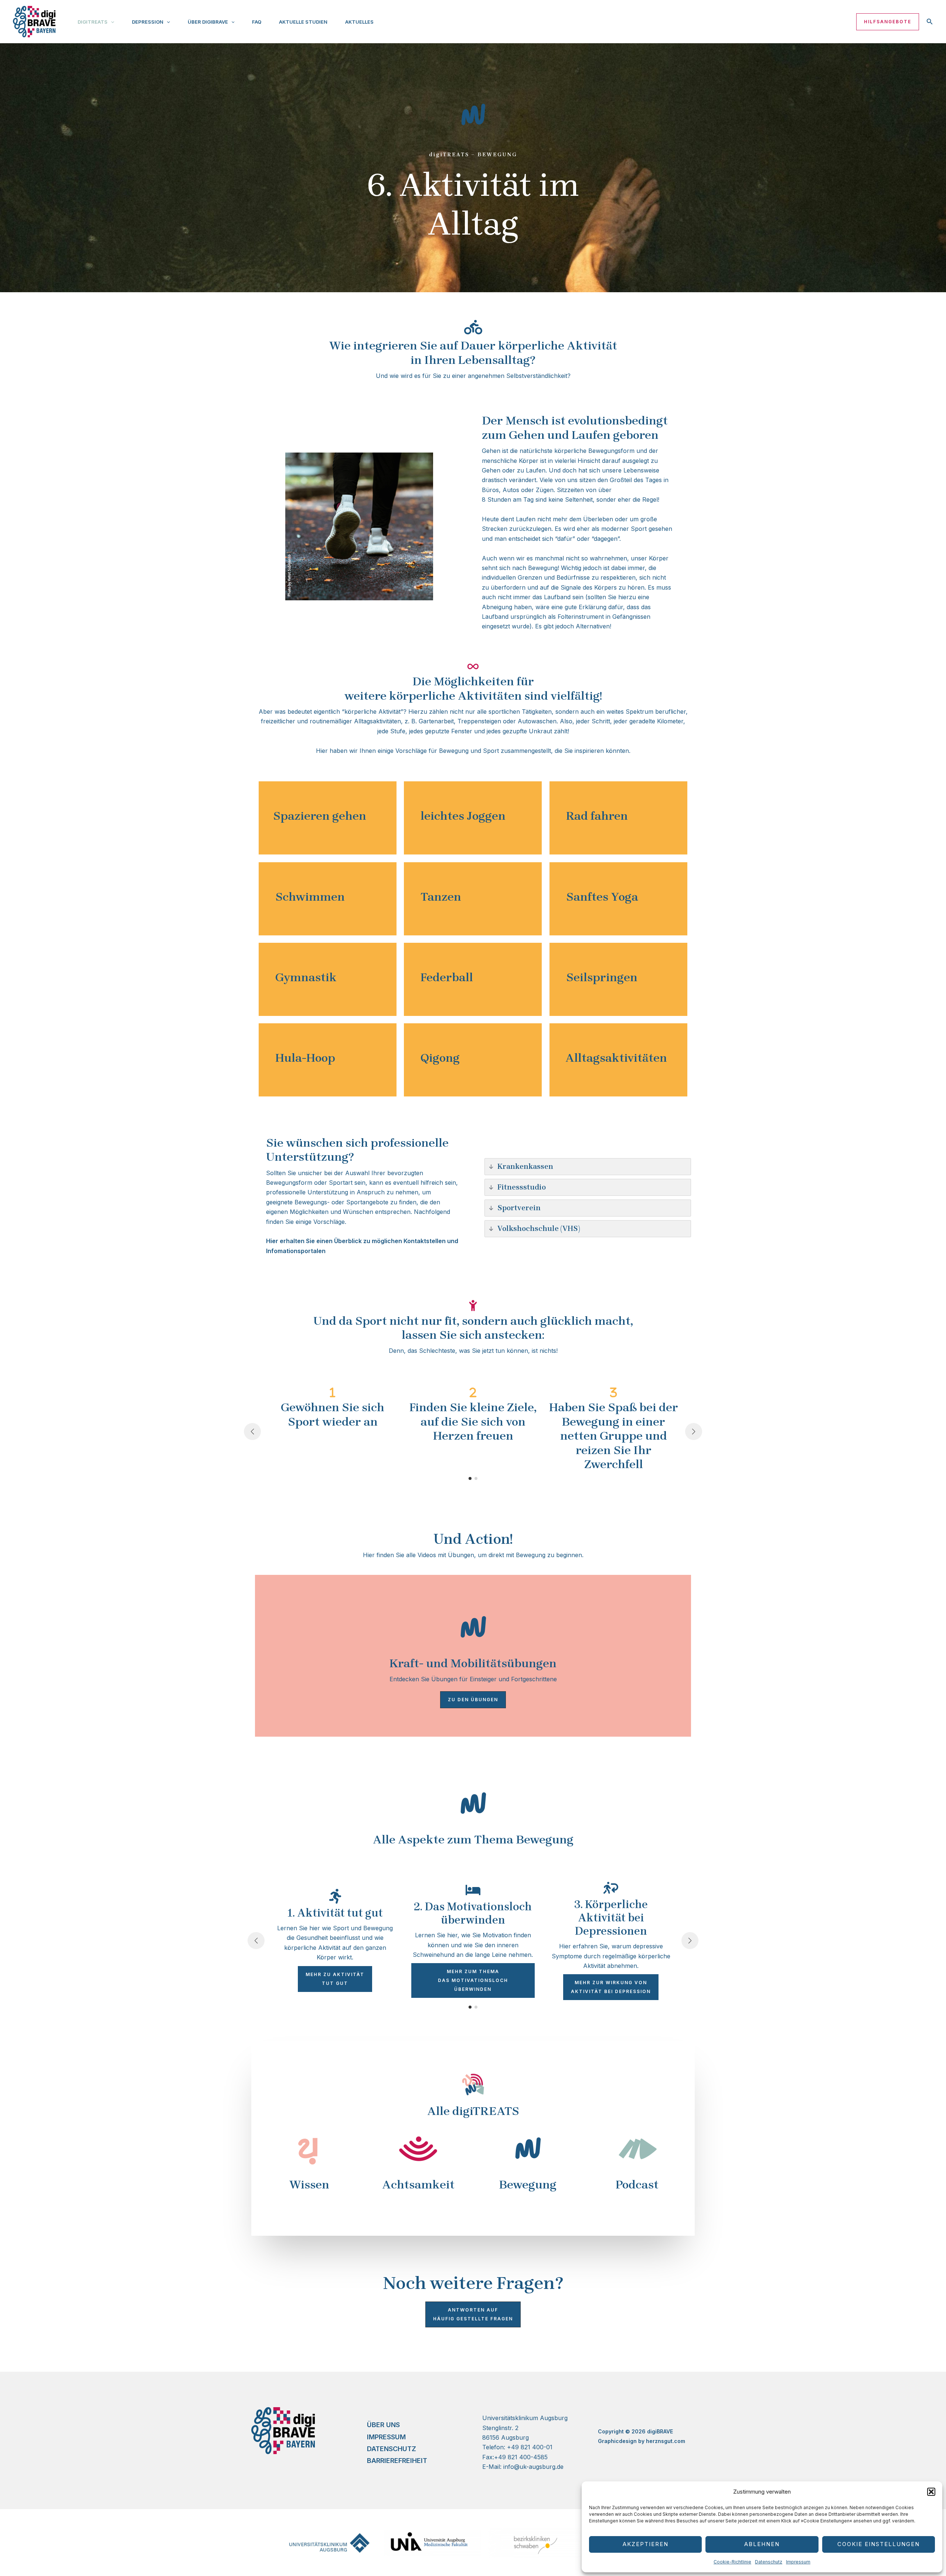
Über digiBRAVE (208, 22)
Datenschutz (769, 2562)
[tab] (328, 816)
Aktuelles (359, 22)
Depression (148, 22)
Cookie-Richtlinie (732, 2562)
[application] (111, 22)
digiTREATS (93, 22)
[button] (931, 2492)
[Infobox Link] (309, 2159)
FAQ (257, 22)
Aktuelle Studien (303, 22)
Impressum (798, 2562)
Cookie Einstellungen (879, 2544)
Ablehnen (762, 2544)
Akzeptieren (646, 2544)
